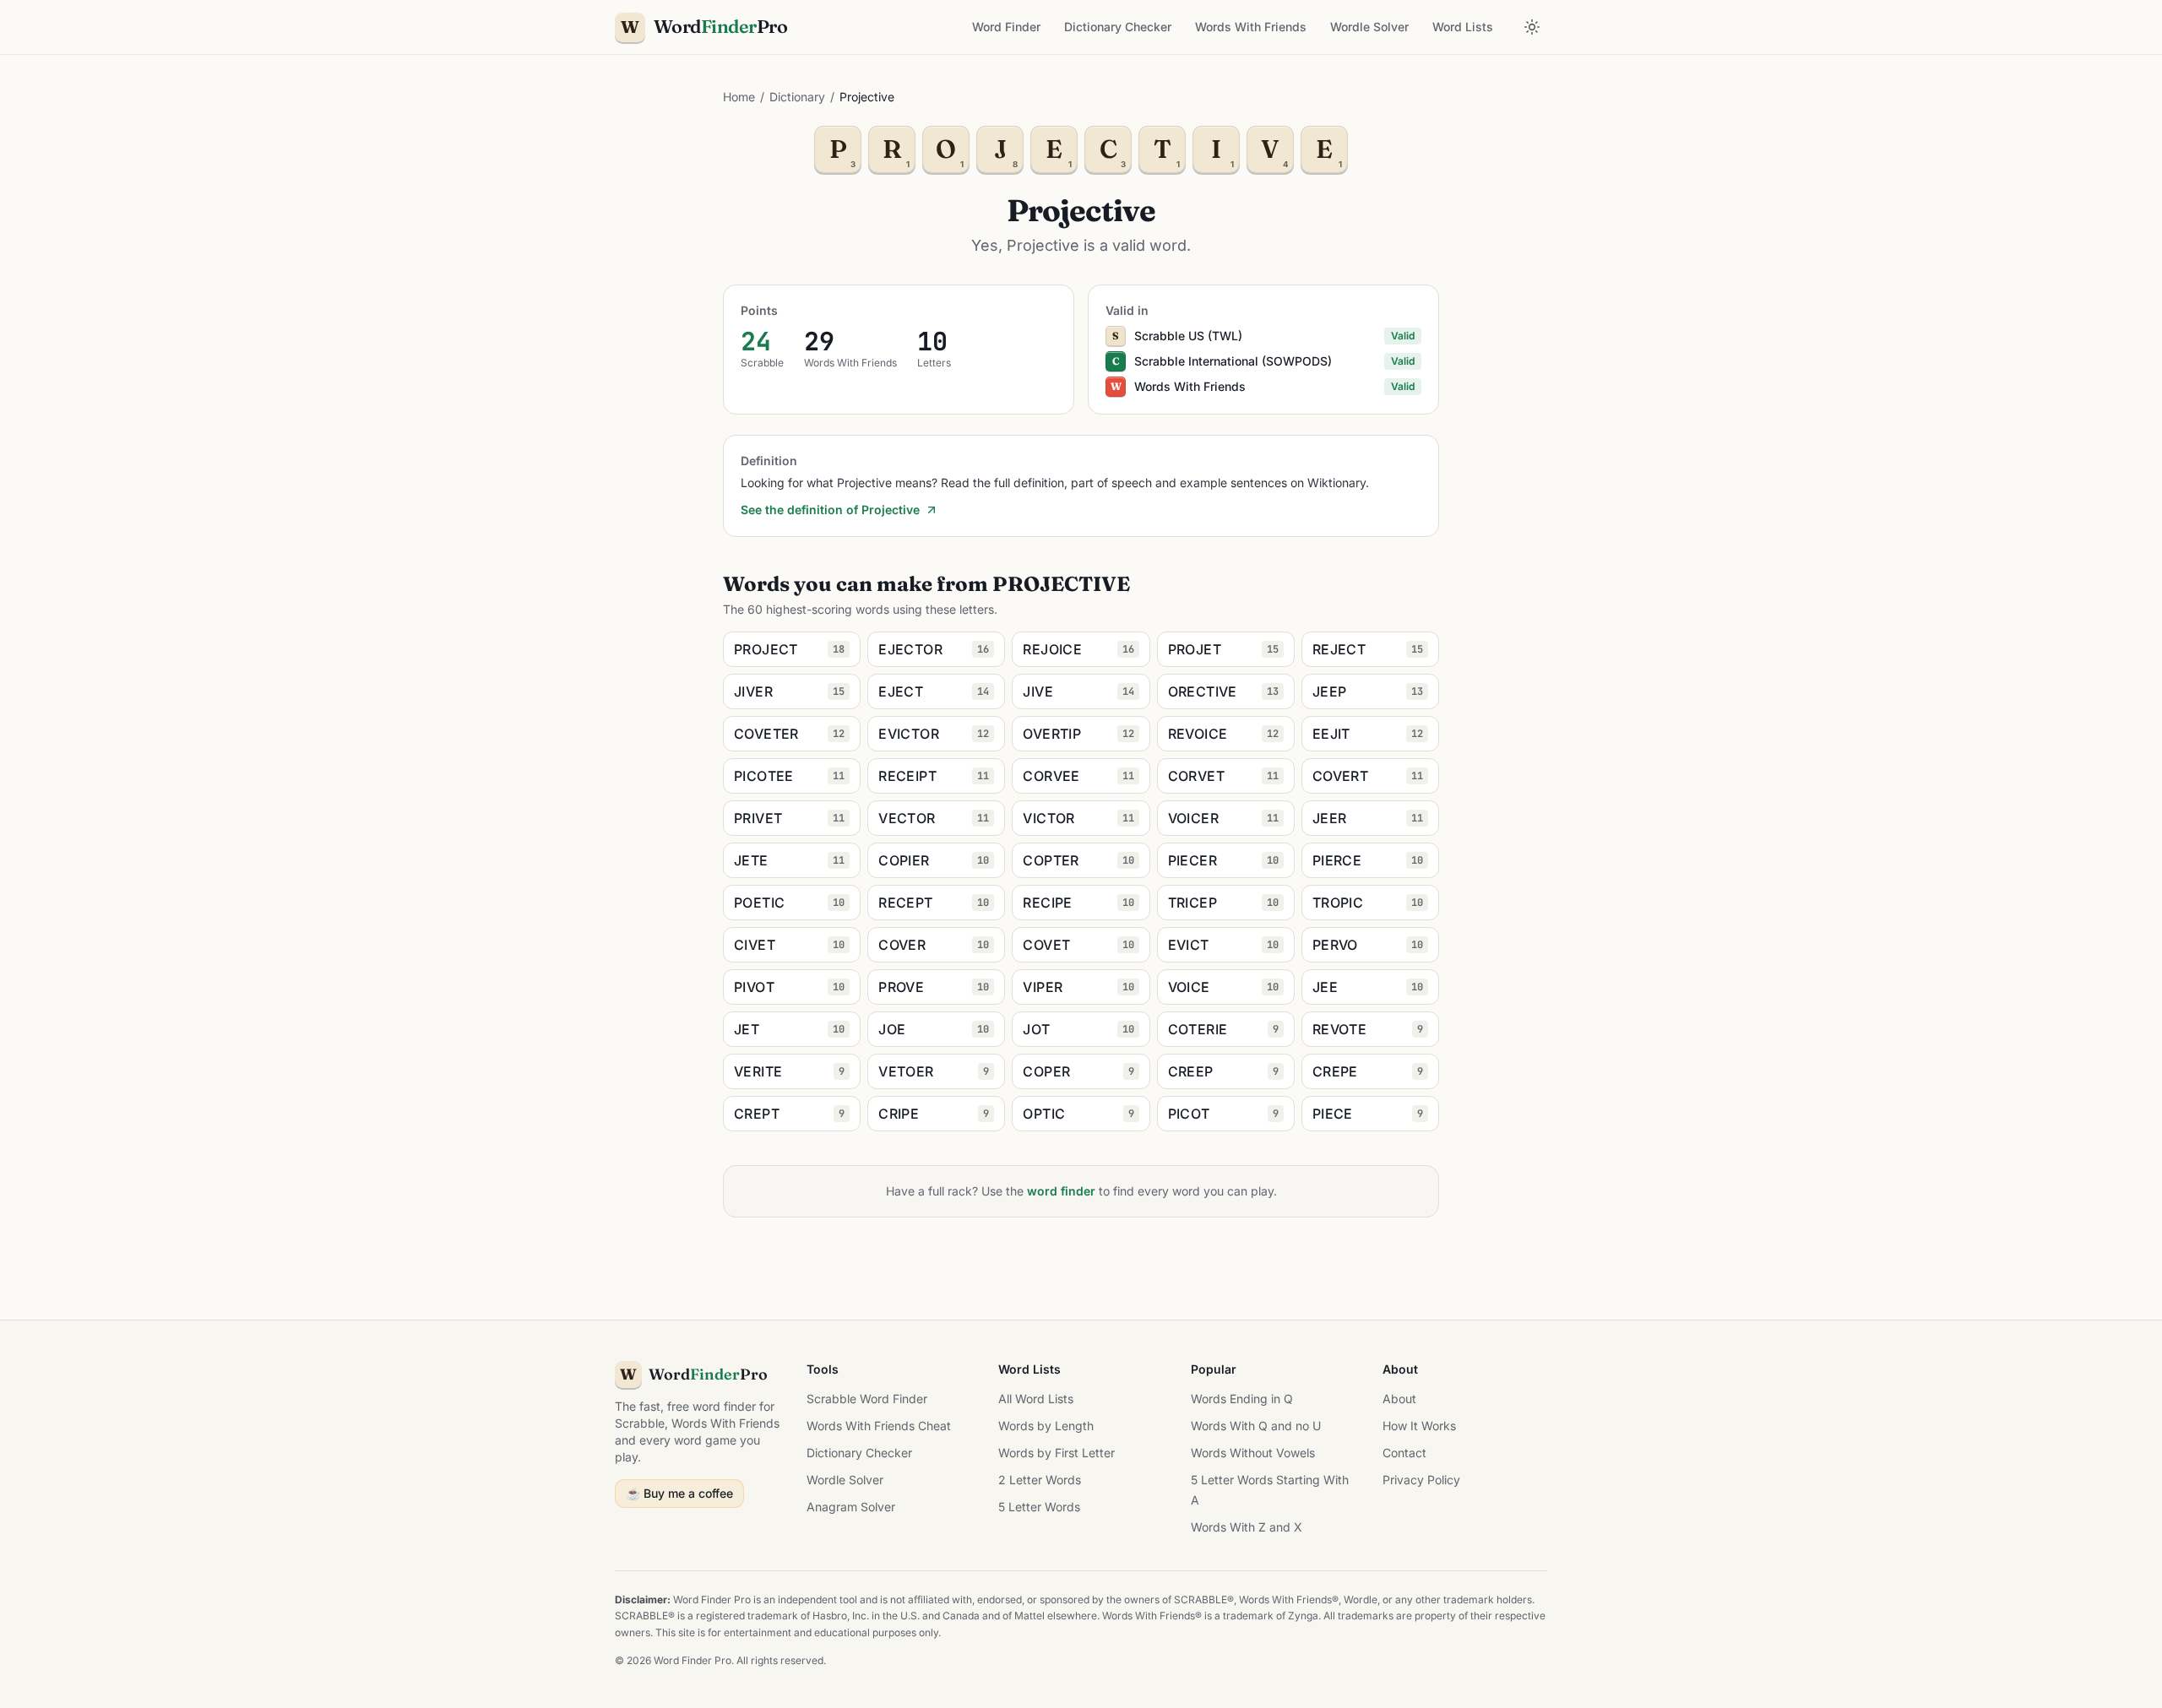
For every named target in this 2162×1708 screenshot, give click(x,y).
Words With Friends (1251, 27)
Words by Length (1046, 1426)
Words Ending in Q (1242, 1399)
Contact (1404, 1453)
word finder (1061, 1191)
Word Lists (1463, 27)
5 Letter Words (1039, 1507)
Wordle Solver (1369, 27)
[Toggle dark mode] (1532, 27)
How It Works (1419, 1426)
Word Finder (1006, 27)
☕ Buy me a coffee (679, 1493)
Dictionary (797, 97)
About (1399, 1399)
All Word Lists (1036, 1399)
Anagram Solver (851, 1507)
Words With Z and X (1247, 1527)
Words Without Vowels (1253, 1453)
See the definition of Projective (830, 510)
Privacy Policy (1421, 1480)
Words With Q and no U (1256, 1426)
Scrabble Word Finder (867, 1399)
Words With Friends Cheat (879, 1426)
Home (739, 97)
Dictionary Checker (1118, 27)
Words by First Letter (1057, 1453)
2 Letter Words (1040, 1480)
